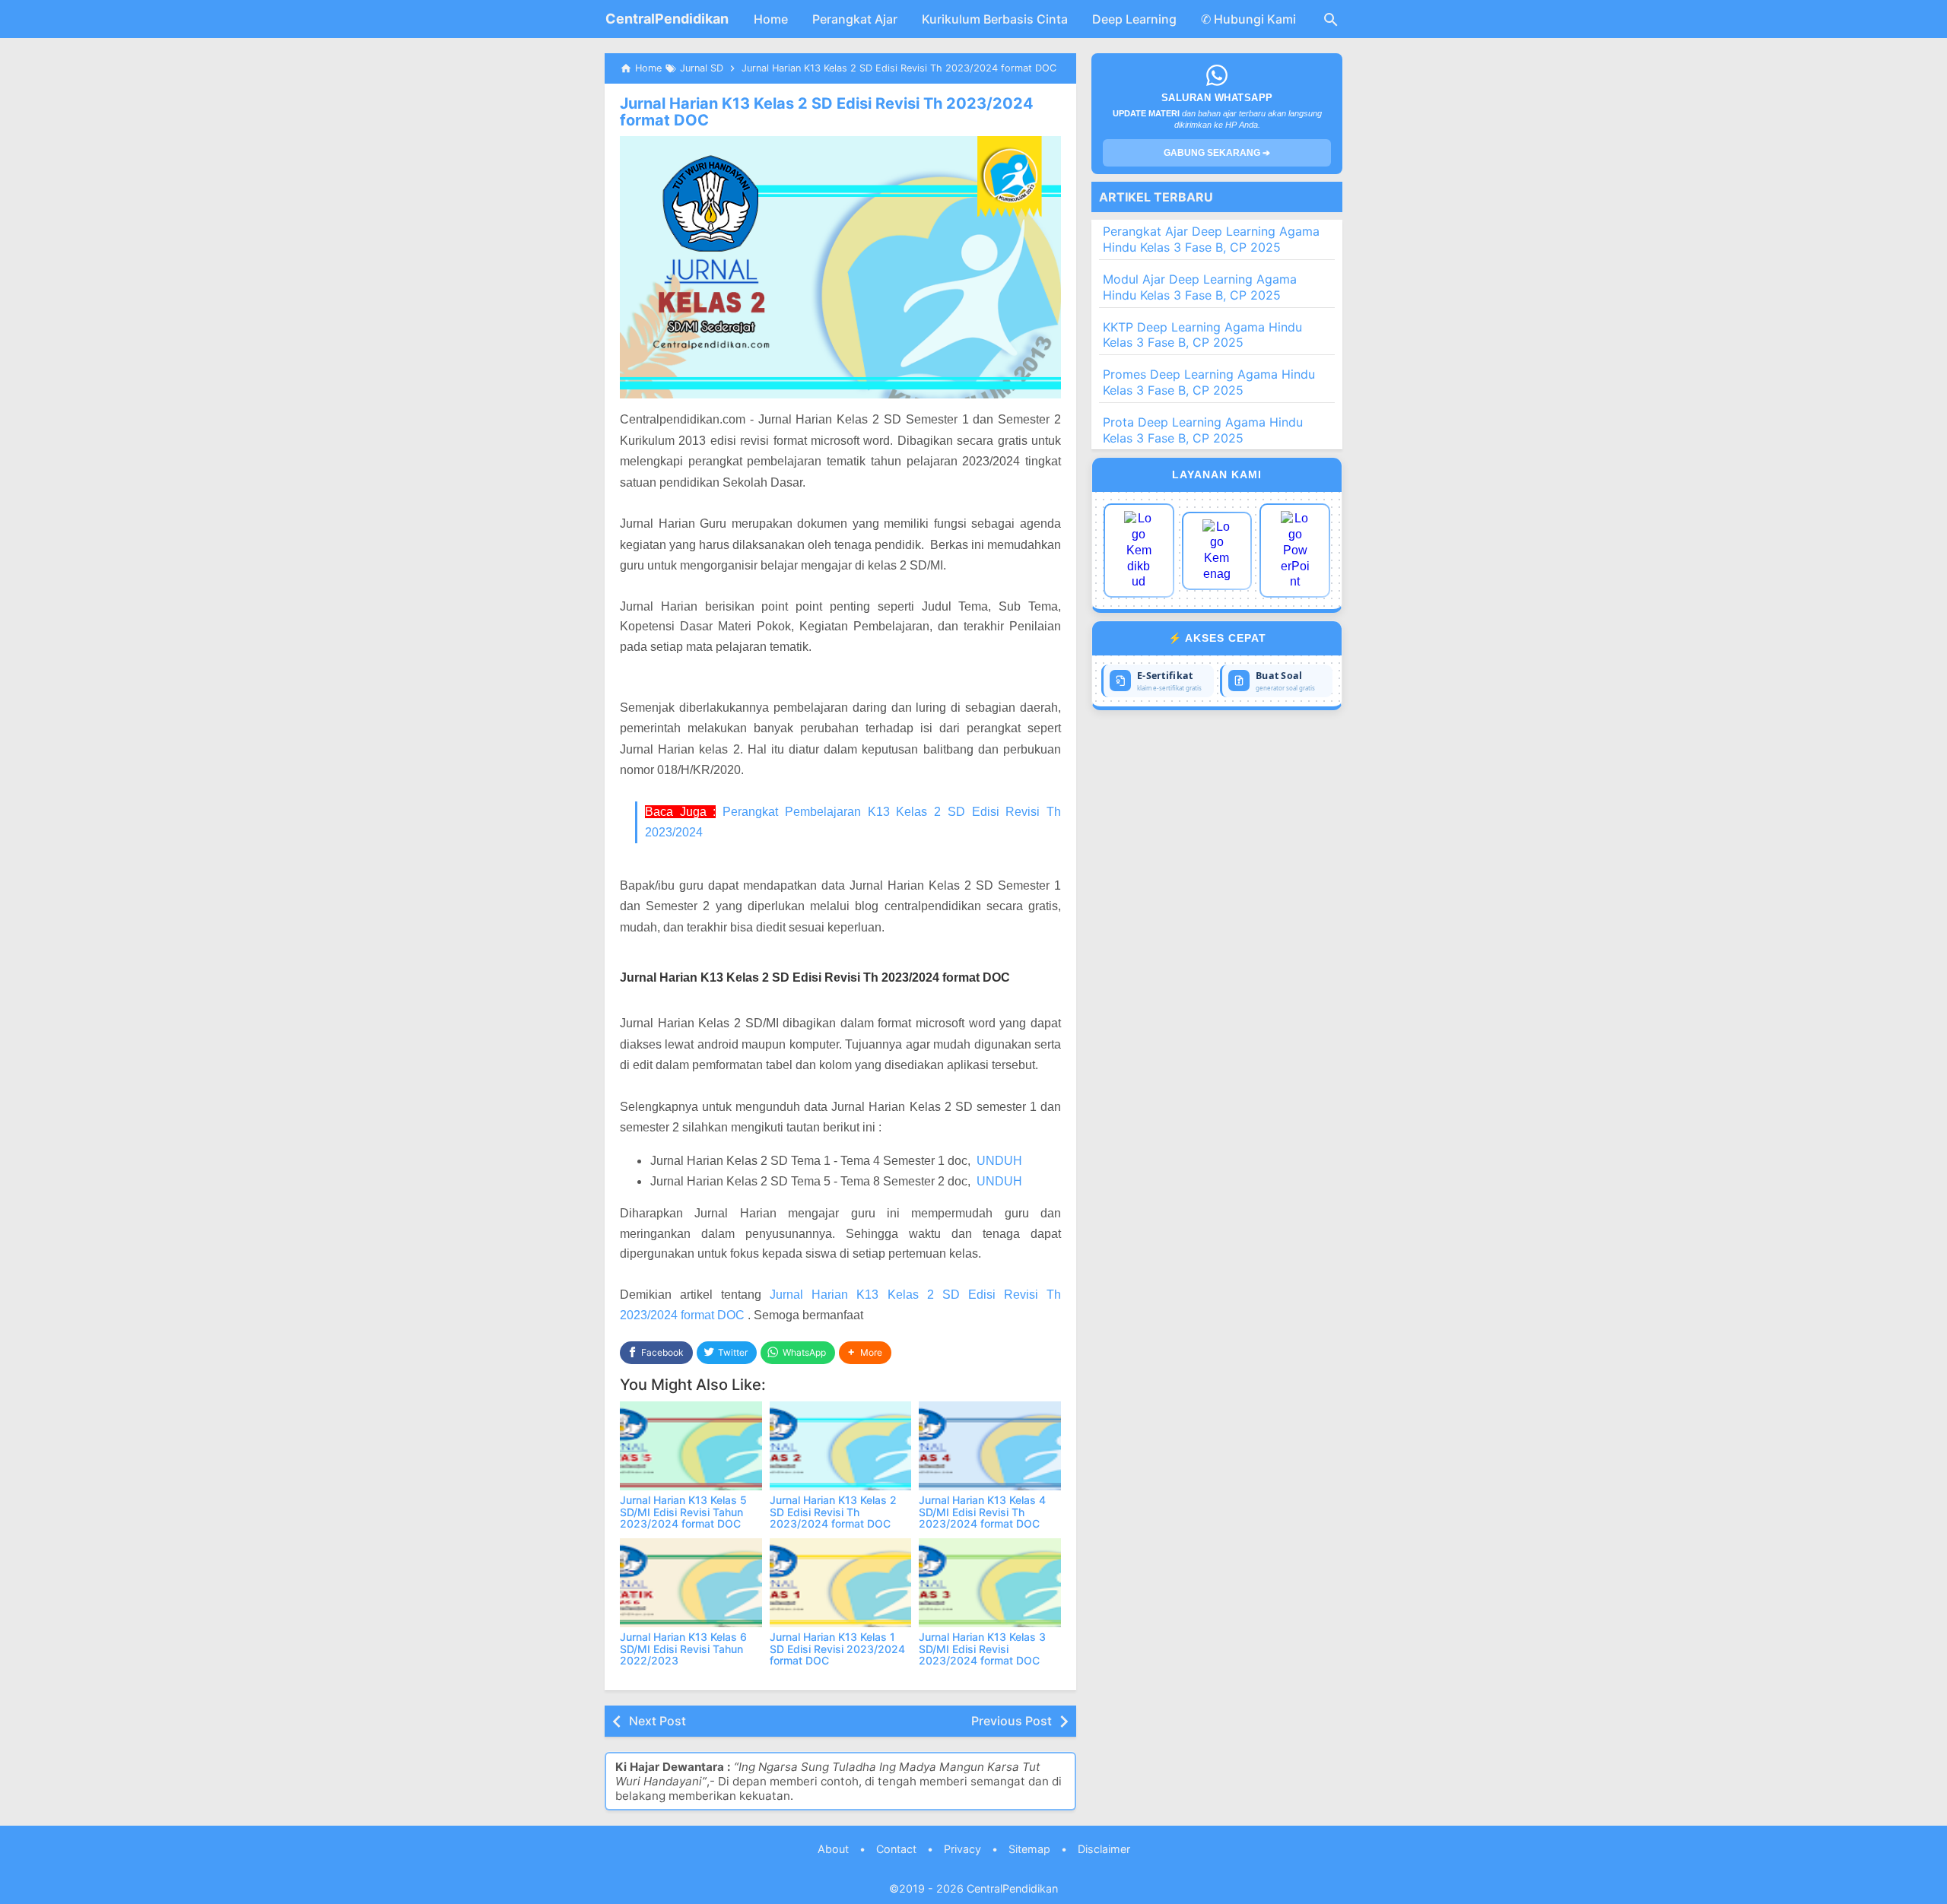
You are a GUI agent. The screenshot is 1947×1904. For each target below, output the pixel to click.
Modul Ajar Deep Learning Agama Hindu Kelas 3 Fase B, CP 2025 (1200, 287)
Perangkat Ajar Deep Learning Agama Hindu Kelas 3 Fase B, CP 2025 (1211, 239)
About (833, 1849)
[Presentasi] (1295, 551)
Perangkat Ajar (855, 19)
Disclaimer (1104, 1849)
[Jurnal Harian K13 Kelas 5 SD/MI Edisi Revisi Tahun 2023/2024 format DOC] (691, 1446)
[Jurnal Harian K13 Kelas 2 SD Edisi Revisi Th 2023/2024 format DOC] (841, 1446)
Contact (896, 1849)
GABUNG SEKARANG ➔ (1217, 153)
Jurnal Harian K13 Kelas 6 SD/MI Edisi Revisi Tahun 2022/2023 (683, 1649)
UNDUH (999, 1161)
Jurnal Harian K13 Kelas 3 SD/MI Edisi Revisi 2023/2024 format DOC (982, 1649)
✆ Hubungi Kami (1248, 19)
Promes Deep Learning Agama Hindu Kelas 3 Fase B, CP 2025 (1209, 382)
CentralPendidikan (667, 19)
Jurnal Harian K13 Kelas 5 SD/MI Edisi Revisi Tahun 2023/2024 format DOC (683, 1512)
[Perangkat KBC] (1217, 551)
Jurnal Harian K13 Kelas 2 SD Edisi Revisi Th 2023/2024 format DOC (827, 112)
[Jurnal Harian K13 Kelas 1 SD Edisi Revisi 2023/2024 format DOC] (841, 1583)
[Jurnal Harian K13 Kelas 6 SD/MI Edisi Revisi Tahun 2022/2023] (691, 1583)
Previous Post (1012, 1721)
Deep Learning (1134, 19)
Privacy (962, 1849)
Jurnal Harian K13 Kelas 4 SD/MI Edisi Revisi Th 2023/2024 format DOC (982, 1512)
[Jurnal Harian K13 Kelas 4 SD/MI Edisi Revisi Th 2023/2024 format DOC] (990, 1446)
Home (771, 19)
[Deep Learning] (1139, 551)
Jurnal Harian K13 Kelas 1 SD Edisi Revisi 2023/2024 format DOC (837, 1649)
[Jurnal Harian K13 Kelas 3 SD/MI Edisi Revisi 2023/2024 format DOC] (990, 1583)
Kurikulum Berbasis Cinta (995, 19)
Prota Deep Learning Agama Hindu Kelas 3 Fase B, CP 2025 (1203, 430)
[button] (865, 1353)
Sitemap (1029, 1849)
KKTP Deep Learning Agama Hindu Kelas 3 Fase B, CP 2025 (1202, 335)
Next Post (657, 1721)
